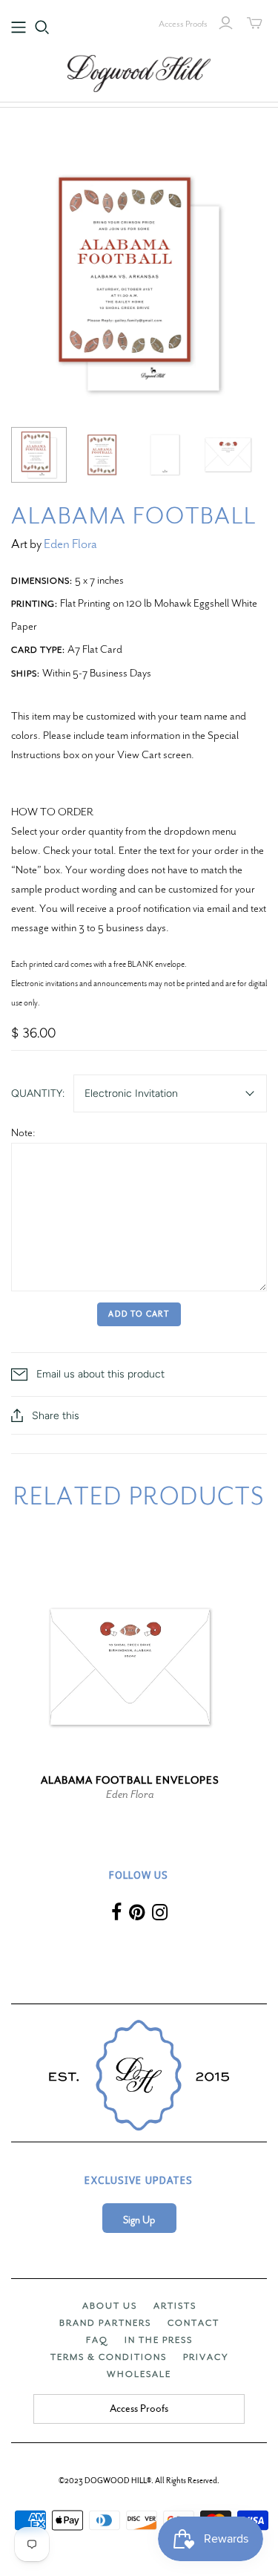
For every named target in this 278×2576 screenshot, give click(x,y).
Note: (23, 1132)
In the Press (159, 2340)
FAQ (97, 2340)
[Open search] (42, 27)
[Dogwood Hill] (139, 71)
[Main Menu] (19, 27)
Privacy (206, 2357)
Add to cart (139, 1314)
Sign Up (139, 2220)
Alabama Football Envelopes (130, 1780)
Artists (175, 2306)
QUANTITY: (38, 1093)
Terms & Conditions (109, 2357)
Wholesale (139, 2374)
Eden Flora (70, 544)
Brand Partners (105, 2323)
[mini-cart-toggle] (255, 23)
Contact (193, 2323)
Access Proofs (183, 24)
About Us (110, 2306)
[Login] (226, 23)
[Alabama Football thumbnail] (39, 455)
